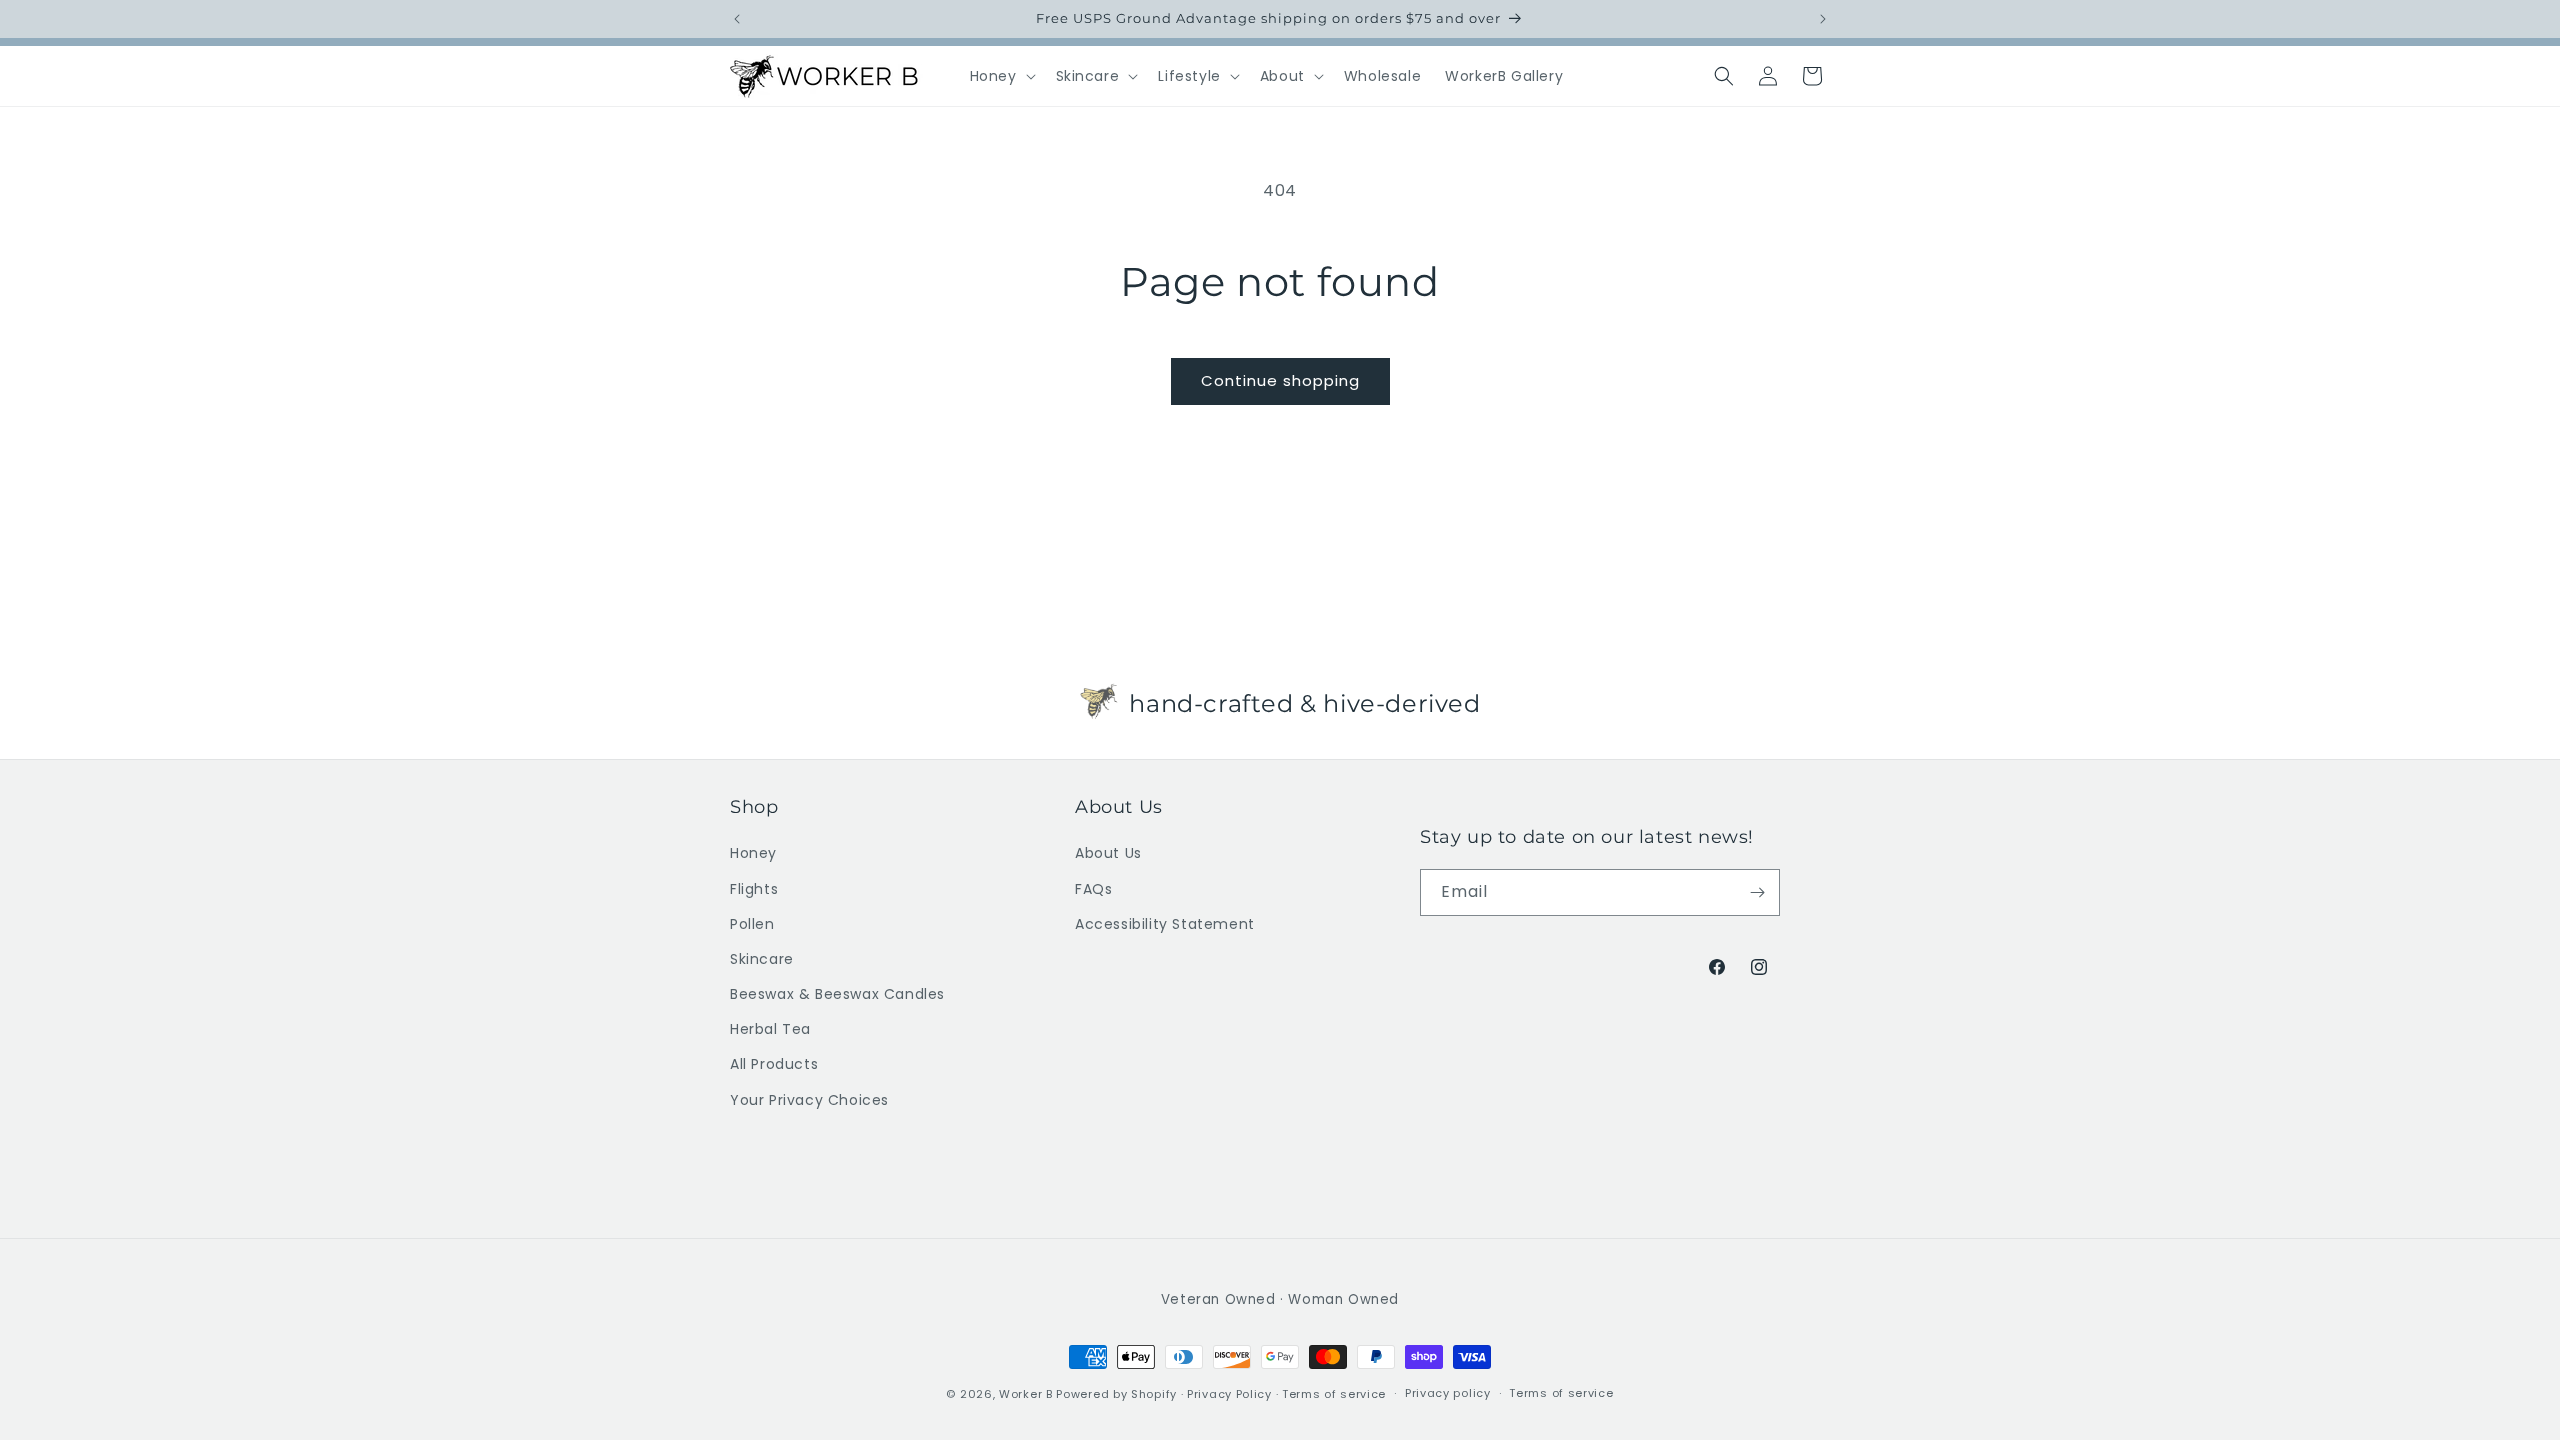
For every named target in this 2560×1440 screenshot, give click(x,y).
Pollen (752, 924)
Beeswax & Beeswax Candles (837, 994)
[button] (1001, 76)
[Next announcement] (1823, 19)
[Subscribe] (1757, 892)
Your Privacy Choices (809, 1100)
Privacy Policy (1229, 1394)
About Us (1108, 853)
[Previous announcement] (737, 19)
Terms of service (1334, 1394)
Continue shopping (1280, 380)
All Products (774, 1064)
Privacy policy (1448, 1393)
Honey (753, 853)
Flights (754, 889)
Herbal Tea (770, 1029)
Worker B (1026, 1394)
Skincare (762, 959)
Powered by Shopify (1116, 1394)
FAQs (1093, 889)
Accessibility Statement (1165, 924)
